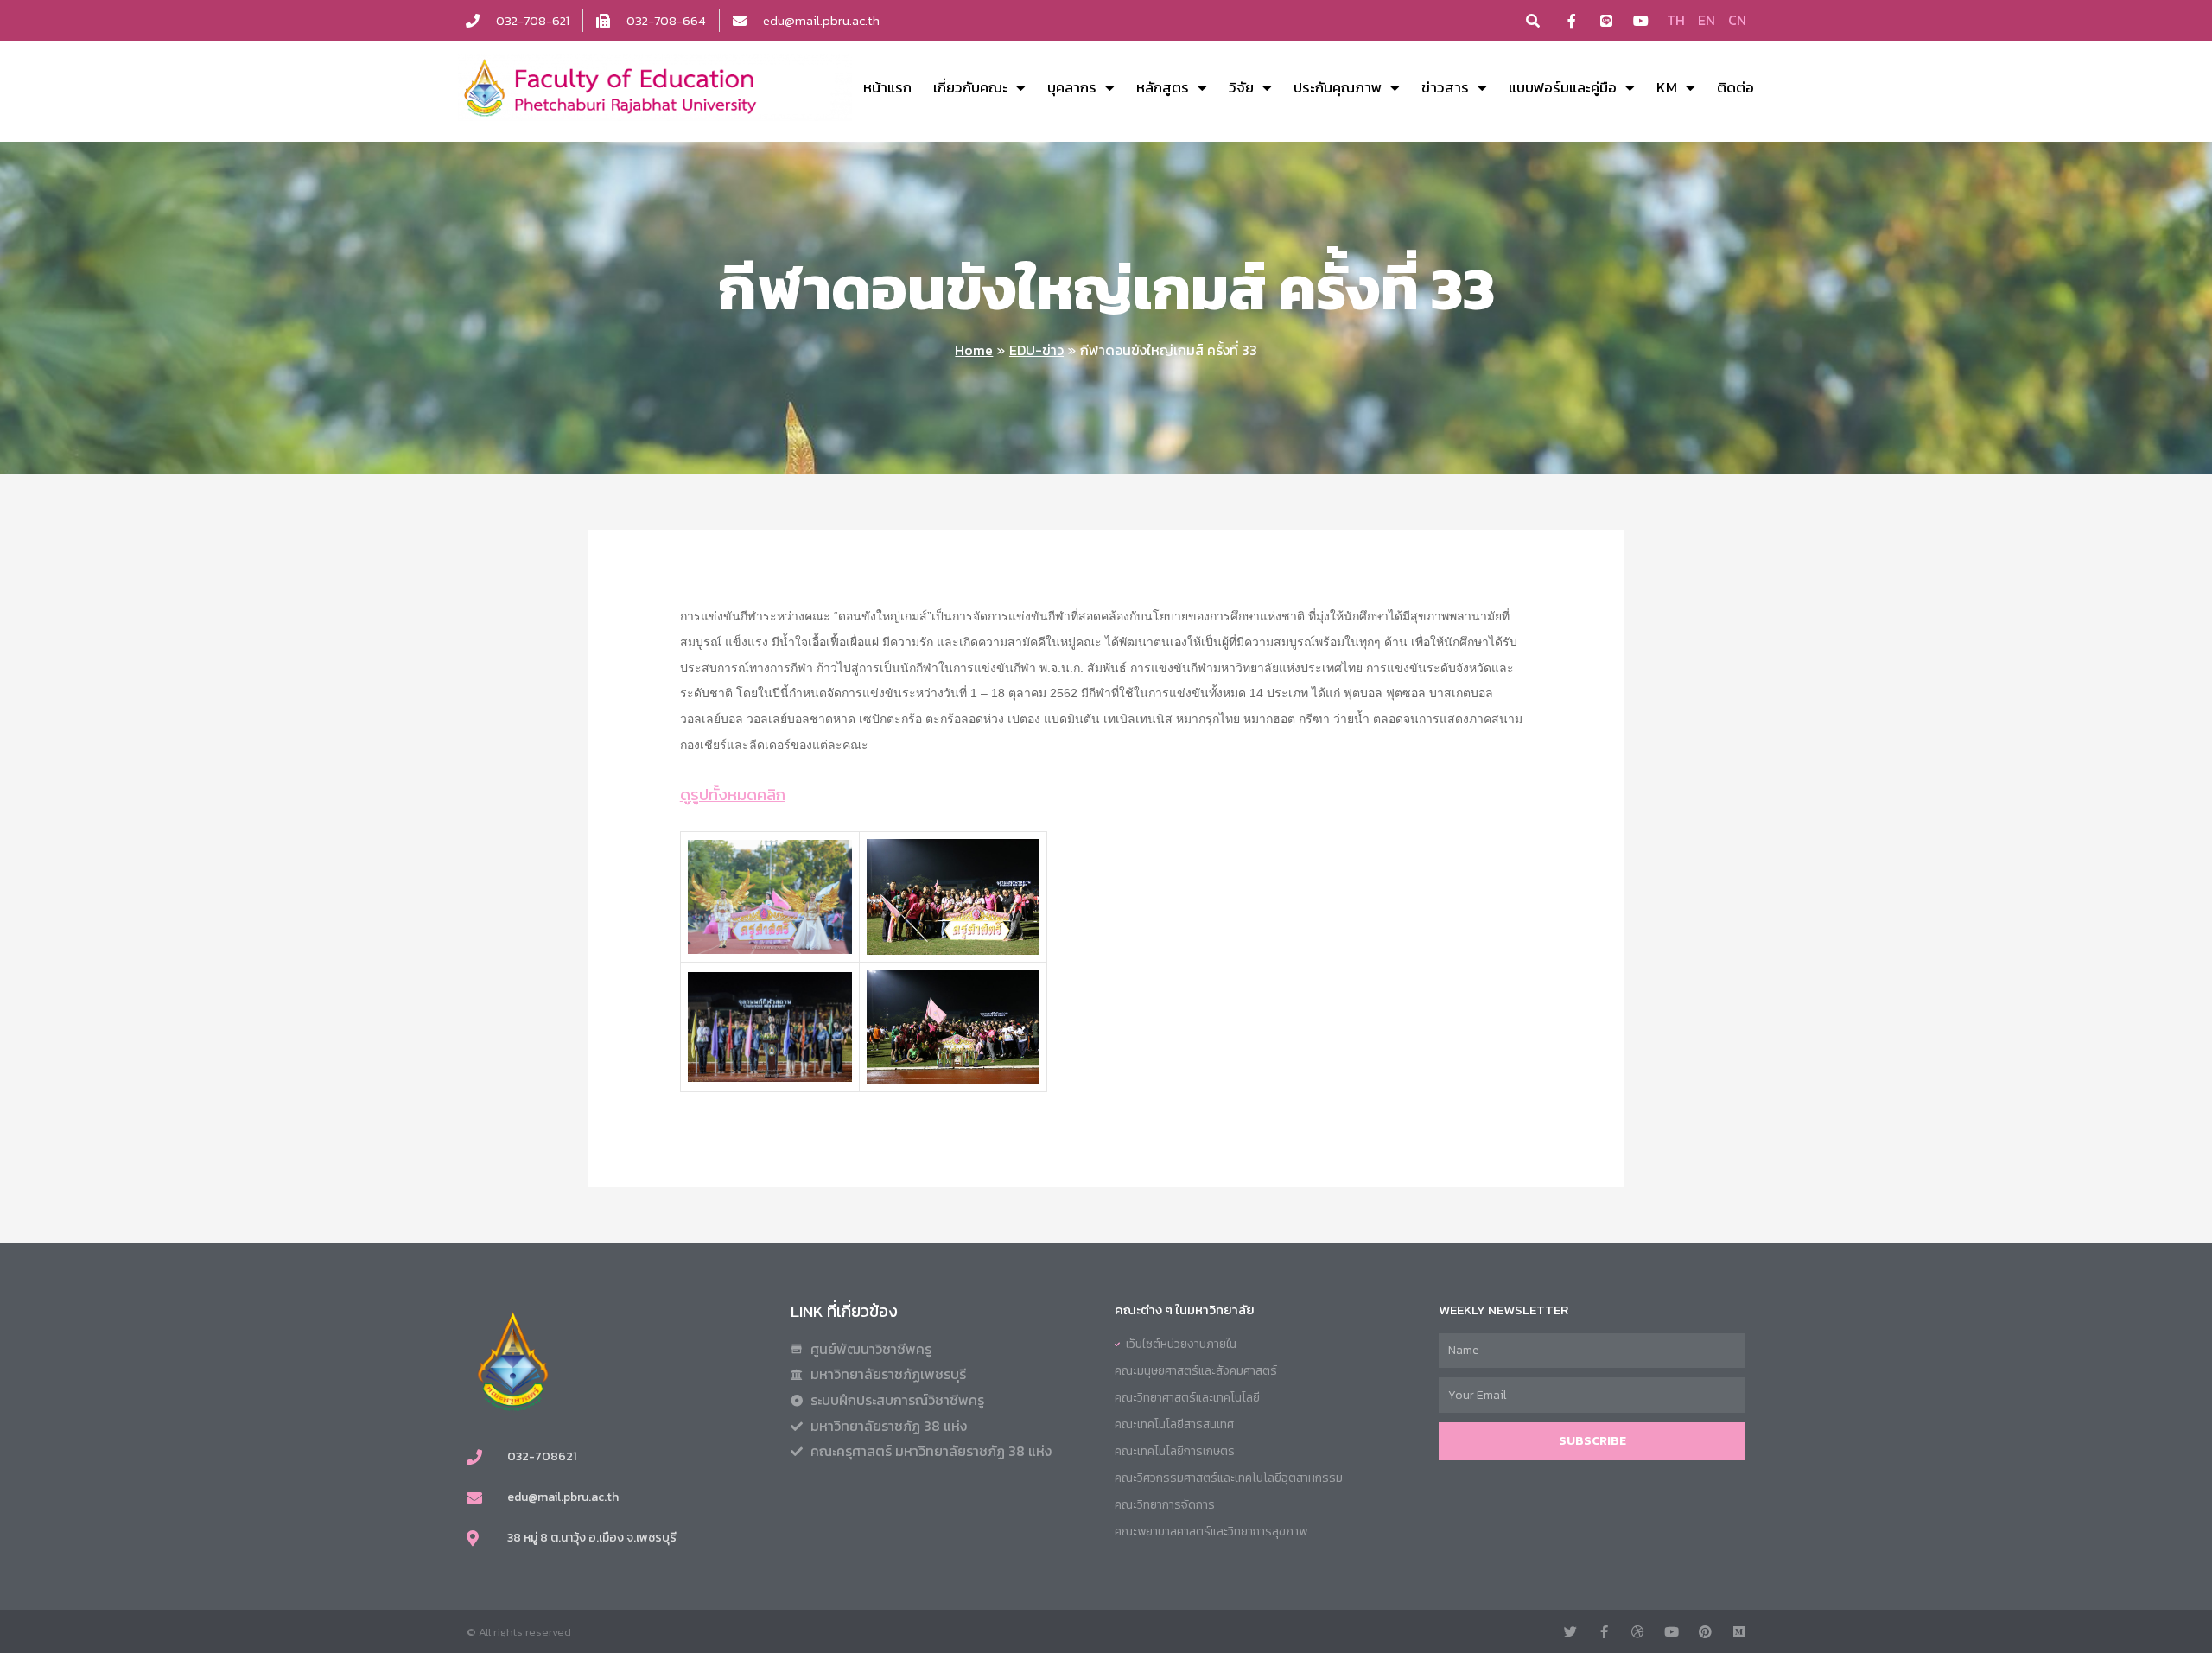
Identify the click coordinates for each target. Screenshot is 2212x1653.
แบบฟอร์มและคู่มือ (1563, 87)
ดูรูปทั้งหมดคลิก (733, 794)
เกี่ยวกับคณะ (970, 87)
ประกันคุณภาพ (1338, 87)
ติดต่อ (1735, 87)
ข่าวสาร (1445, 87)
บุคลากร (1072, 87)
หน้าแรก (887, 87)
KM (1667, 87)
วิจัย (1241, 87)
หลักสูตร (1163, 87)
